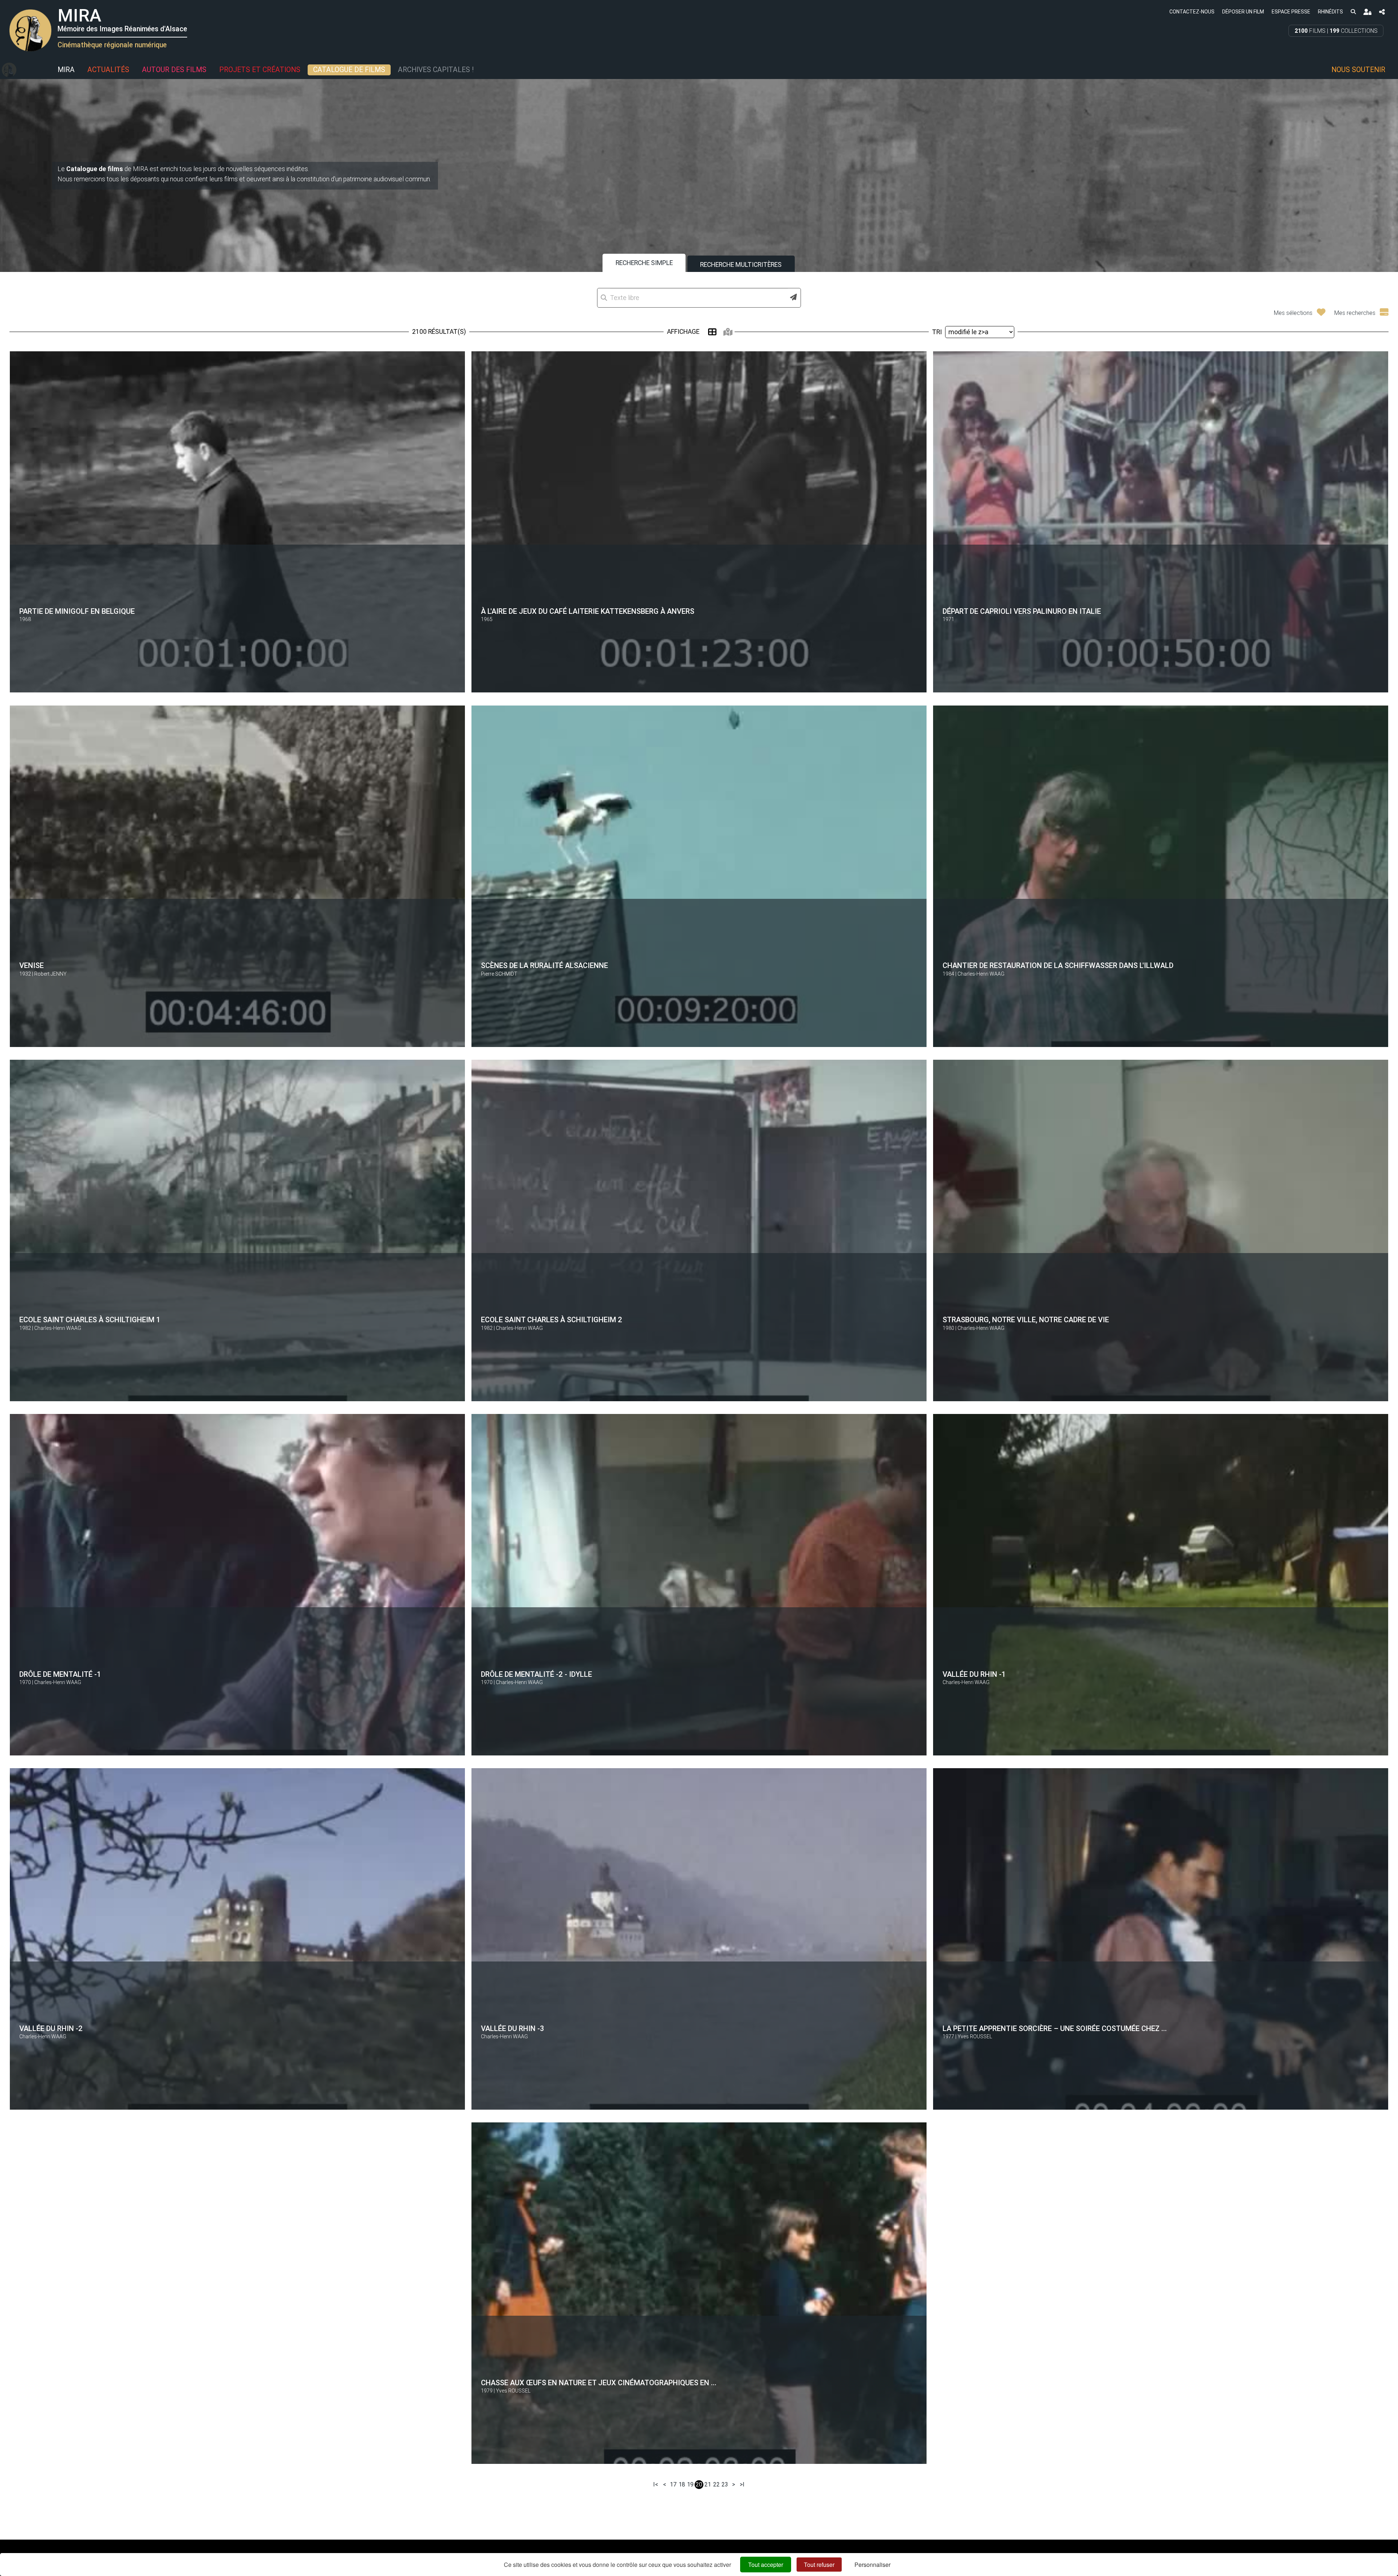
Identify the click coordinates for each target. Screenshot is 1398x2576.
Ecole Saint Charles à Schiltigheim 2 (552, 1320)
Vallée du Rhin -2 (51, 2028)
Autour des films (174, 70)
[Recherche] (1353, 11)
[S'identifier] (1367, 12)
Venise (31, 965)
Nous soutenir (1358, 70)
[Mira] (9, 70)
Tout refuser (819, 2565)
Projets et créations (260, 70)
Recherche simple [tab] (644, 263)
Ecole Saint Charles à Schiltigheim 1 (90, 1320)
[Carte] (728, 332)
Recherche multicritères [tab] (741, 265)
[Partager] (1382, 12)
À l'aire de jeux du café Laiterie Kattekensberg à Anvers (588, 611)
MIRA (66, 70)
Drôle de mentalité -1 (60, 1674)
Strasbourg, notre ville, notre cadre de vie (1026, 1320)
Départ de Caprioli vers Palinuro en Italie (1022, 611)
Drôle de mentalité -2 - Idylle (536, 1674)
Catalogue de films (349, 70)
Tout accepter (766, 2565)
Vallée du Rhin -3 (513, 2028)
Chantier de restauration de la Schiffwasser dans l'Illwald (1058, 965)
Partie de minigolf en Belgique (77, 611)
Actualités (108, 70)
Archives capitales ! (436, 70)
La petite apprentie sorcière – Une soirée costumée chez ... (1055, 2028)
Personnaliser (872, 2565)
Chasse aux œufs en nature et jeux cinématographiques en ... (599, 2383)
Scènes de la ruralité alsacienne (544, 965)
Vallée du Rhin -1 (974, 1674)
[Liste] (712, 332)
